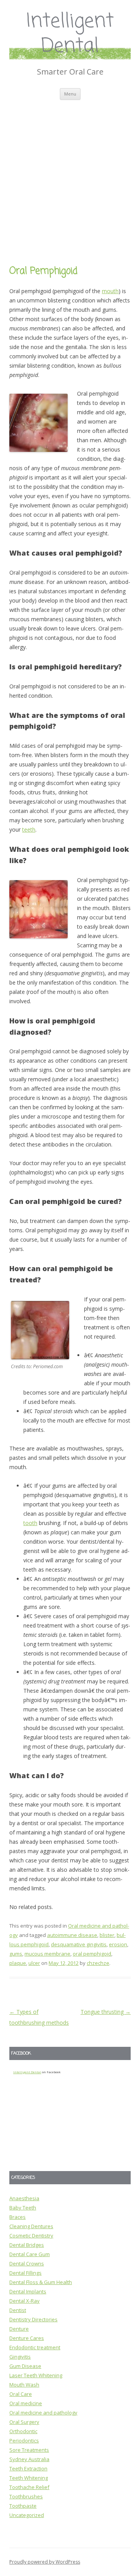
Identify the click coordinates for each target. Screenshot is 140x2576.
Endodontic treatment (35, 2347)
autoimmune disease (72, 1935)
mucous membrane (47, 1954)
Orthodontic (23, 2431)
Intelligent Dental (70, 34)
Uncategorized (27, 2515)
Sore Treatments (29, 2450)
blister (107, 1935)
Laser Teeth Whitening (36, 2375)
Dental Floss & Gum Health (41, 2282)
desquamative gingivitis (79, 1944)
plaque (18, 1963)
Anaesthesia (24, 2198)
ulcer (34, 1963)
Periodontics (24, 2441)
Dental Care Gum (30, 2254)
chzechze (98, 1963)
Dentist (18, 2310)
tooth (30, 1523)
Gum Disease (25, 2366)
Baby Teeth (23, 2208)
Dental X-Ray (24, 2301)
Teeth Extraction (28, 2468)
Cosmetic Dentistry (31, 2236)
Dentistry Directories (33, 2319)
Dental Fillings (25, 2273)
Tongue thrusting (106, 2012)
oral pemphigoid (92, 1954)
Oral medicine (26, 2403)
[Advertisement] (70, 174)
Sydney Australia (29, 2459)
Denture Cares (27, 2338)
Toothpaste (23, 2506)
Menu (70, 94)
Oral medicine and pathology (43, 2413)
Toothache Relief (29, 2487)
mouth (110, 291)
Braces (17, 2217)
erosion (118, 1944)
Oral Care (21, 2394)
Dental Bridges (27, 2245)
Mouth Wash (24, 2385)
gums (16, 1954)
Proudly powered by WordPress (45, 2562)
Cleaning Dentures (31, 2226)
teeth (29, 829)
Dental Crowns (27, 2263)
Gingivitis (20, 2357)
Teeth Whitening (29, 2478)
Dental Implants (28, 2291)
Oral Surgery (24, 2422)
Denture (19, 2329)
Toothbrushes (26, 2496)
